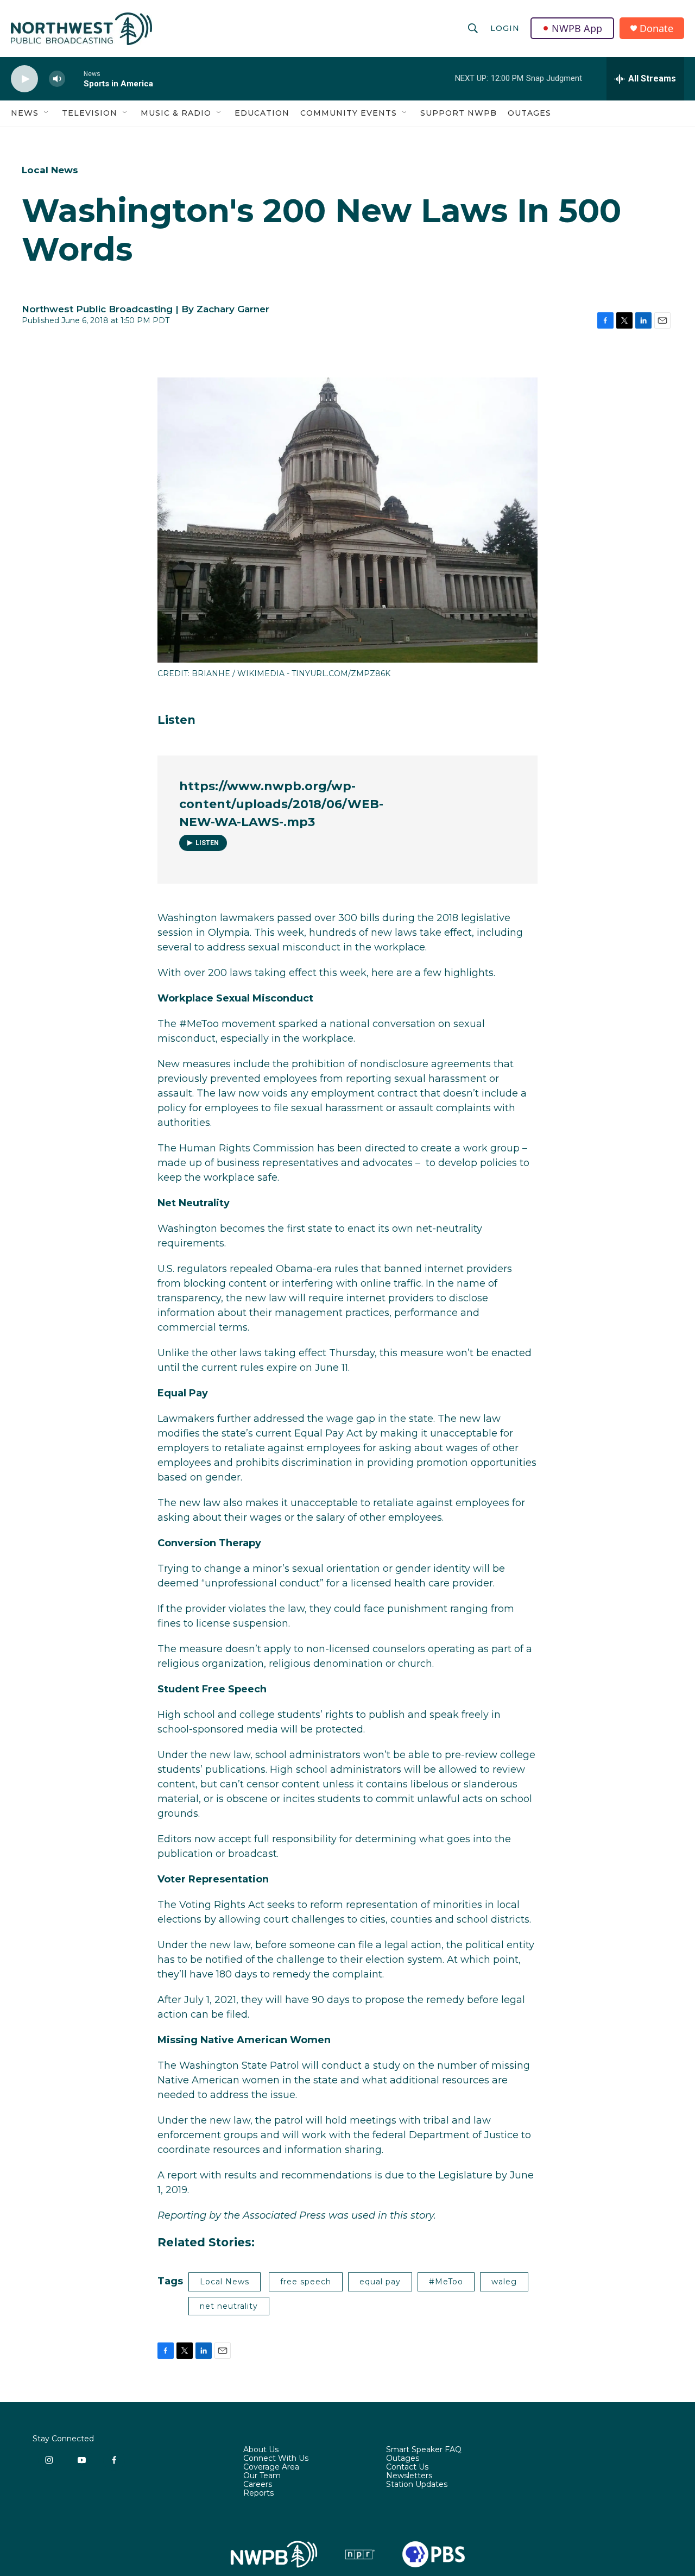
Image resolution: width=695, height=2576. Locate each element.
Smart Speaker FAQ (424, 2450)
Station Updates (417, 2485)
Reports (258, 2493)
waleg (504, 2282)
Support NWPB (459, 113)
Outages (529, 113)
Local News (50, 170)
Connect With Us (276, 2459)
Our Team (262, 2476)
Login (505, 28)
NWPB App (577, 28)
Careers (258, 2485)
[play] (24, 79)
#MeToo (446, 2282)
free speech (306, 2282)
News (25, 113)
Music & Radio (176, 113)
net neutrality (229, 2306)
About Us (261, 2450)
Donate (656, 29)
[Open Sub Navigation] (47, 113)
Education (262, 113)
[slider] (74, 78)
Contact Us (407, 2467)
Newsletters (409, 2476)
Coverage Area (271, 2467)
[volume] (57, 79)
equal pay (380, 2282)
